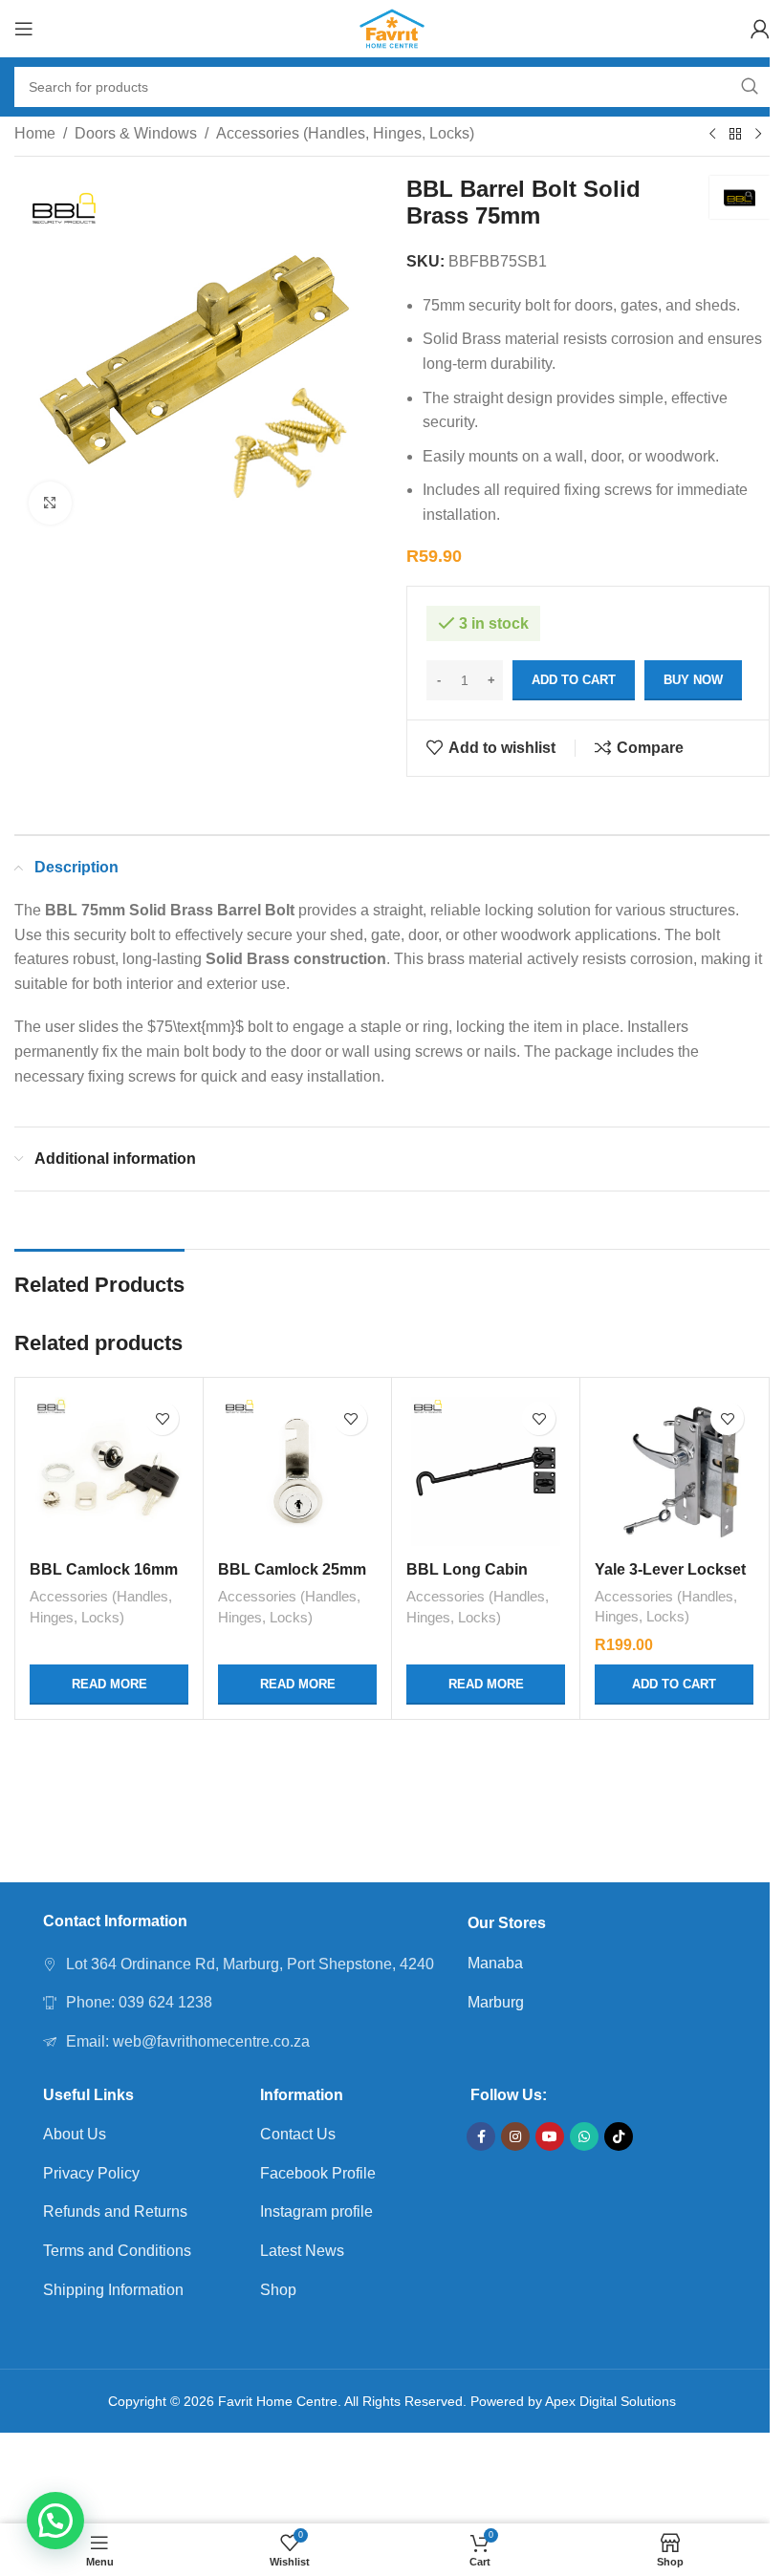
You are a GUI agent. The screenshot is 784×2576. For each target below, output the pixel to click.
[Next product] (758, 135)
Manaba (495, 1963)
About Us (75, 2134)
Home (35, 133)
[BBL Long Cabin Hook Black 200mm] (486, 1471)
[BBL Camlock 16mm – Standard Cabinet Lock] (109, 1471)
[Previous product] (712, 135)
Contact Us (298, 2134)
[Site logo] (392, 27)
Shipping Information (113, 2290)
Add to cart (574, 680)
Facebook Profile (318, 2173)
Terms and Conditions (117, 2251)
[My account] (760, 29)
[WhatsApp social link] (584, 2136)
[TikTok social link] (619, 2136)
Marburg (496, 2002)
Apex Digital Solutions (610, 2401)
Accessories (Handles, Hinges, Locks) (345, 133)
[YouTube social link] (550, 2136)
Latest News (302, 2251)
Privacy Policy (91, 2173)
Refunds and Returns (115, 2211)
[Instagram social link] (515, 2136)
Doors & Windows (136, 133)
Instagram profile (316, 2211)
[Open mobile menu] (24, 29)
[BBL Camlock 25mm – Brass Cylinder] (297, 1471)
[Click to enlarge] (50, 503)
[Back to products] (735, 135)
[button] (55, 2521)
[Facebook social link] (481, 2136)
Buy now (693, 680)
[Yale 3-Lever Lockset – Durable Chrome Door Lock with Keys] (674, 1471)
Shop (278, 2290)
